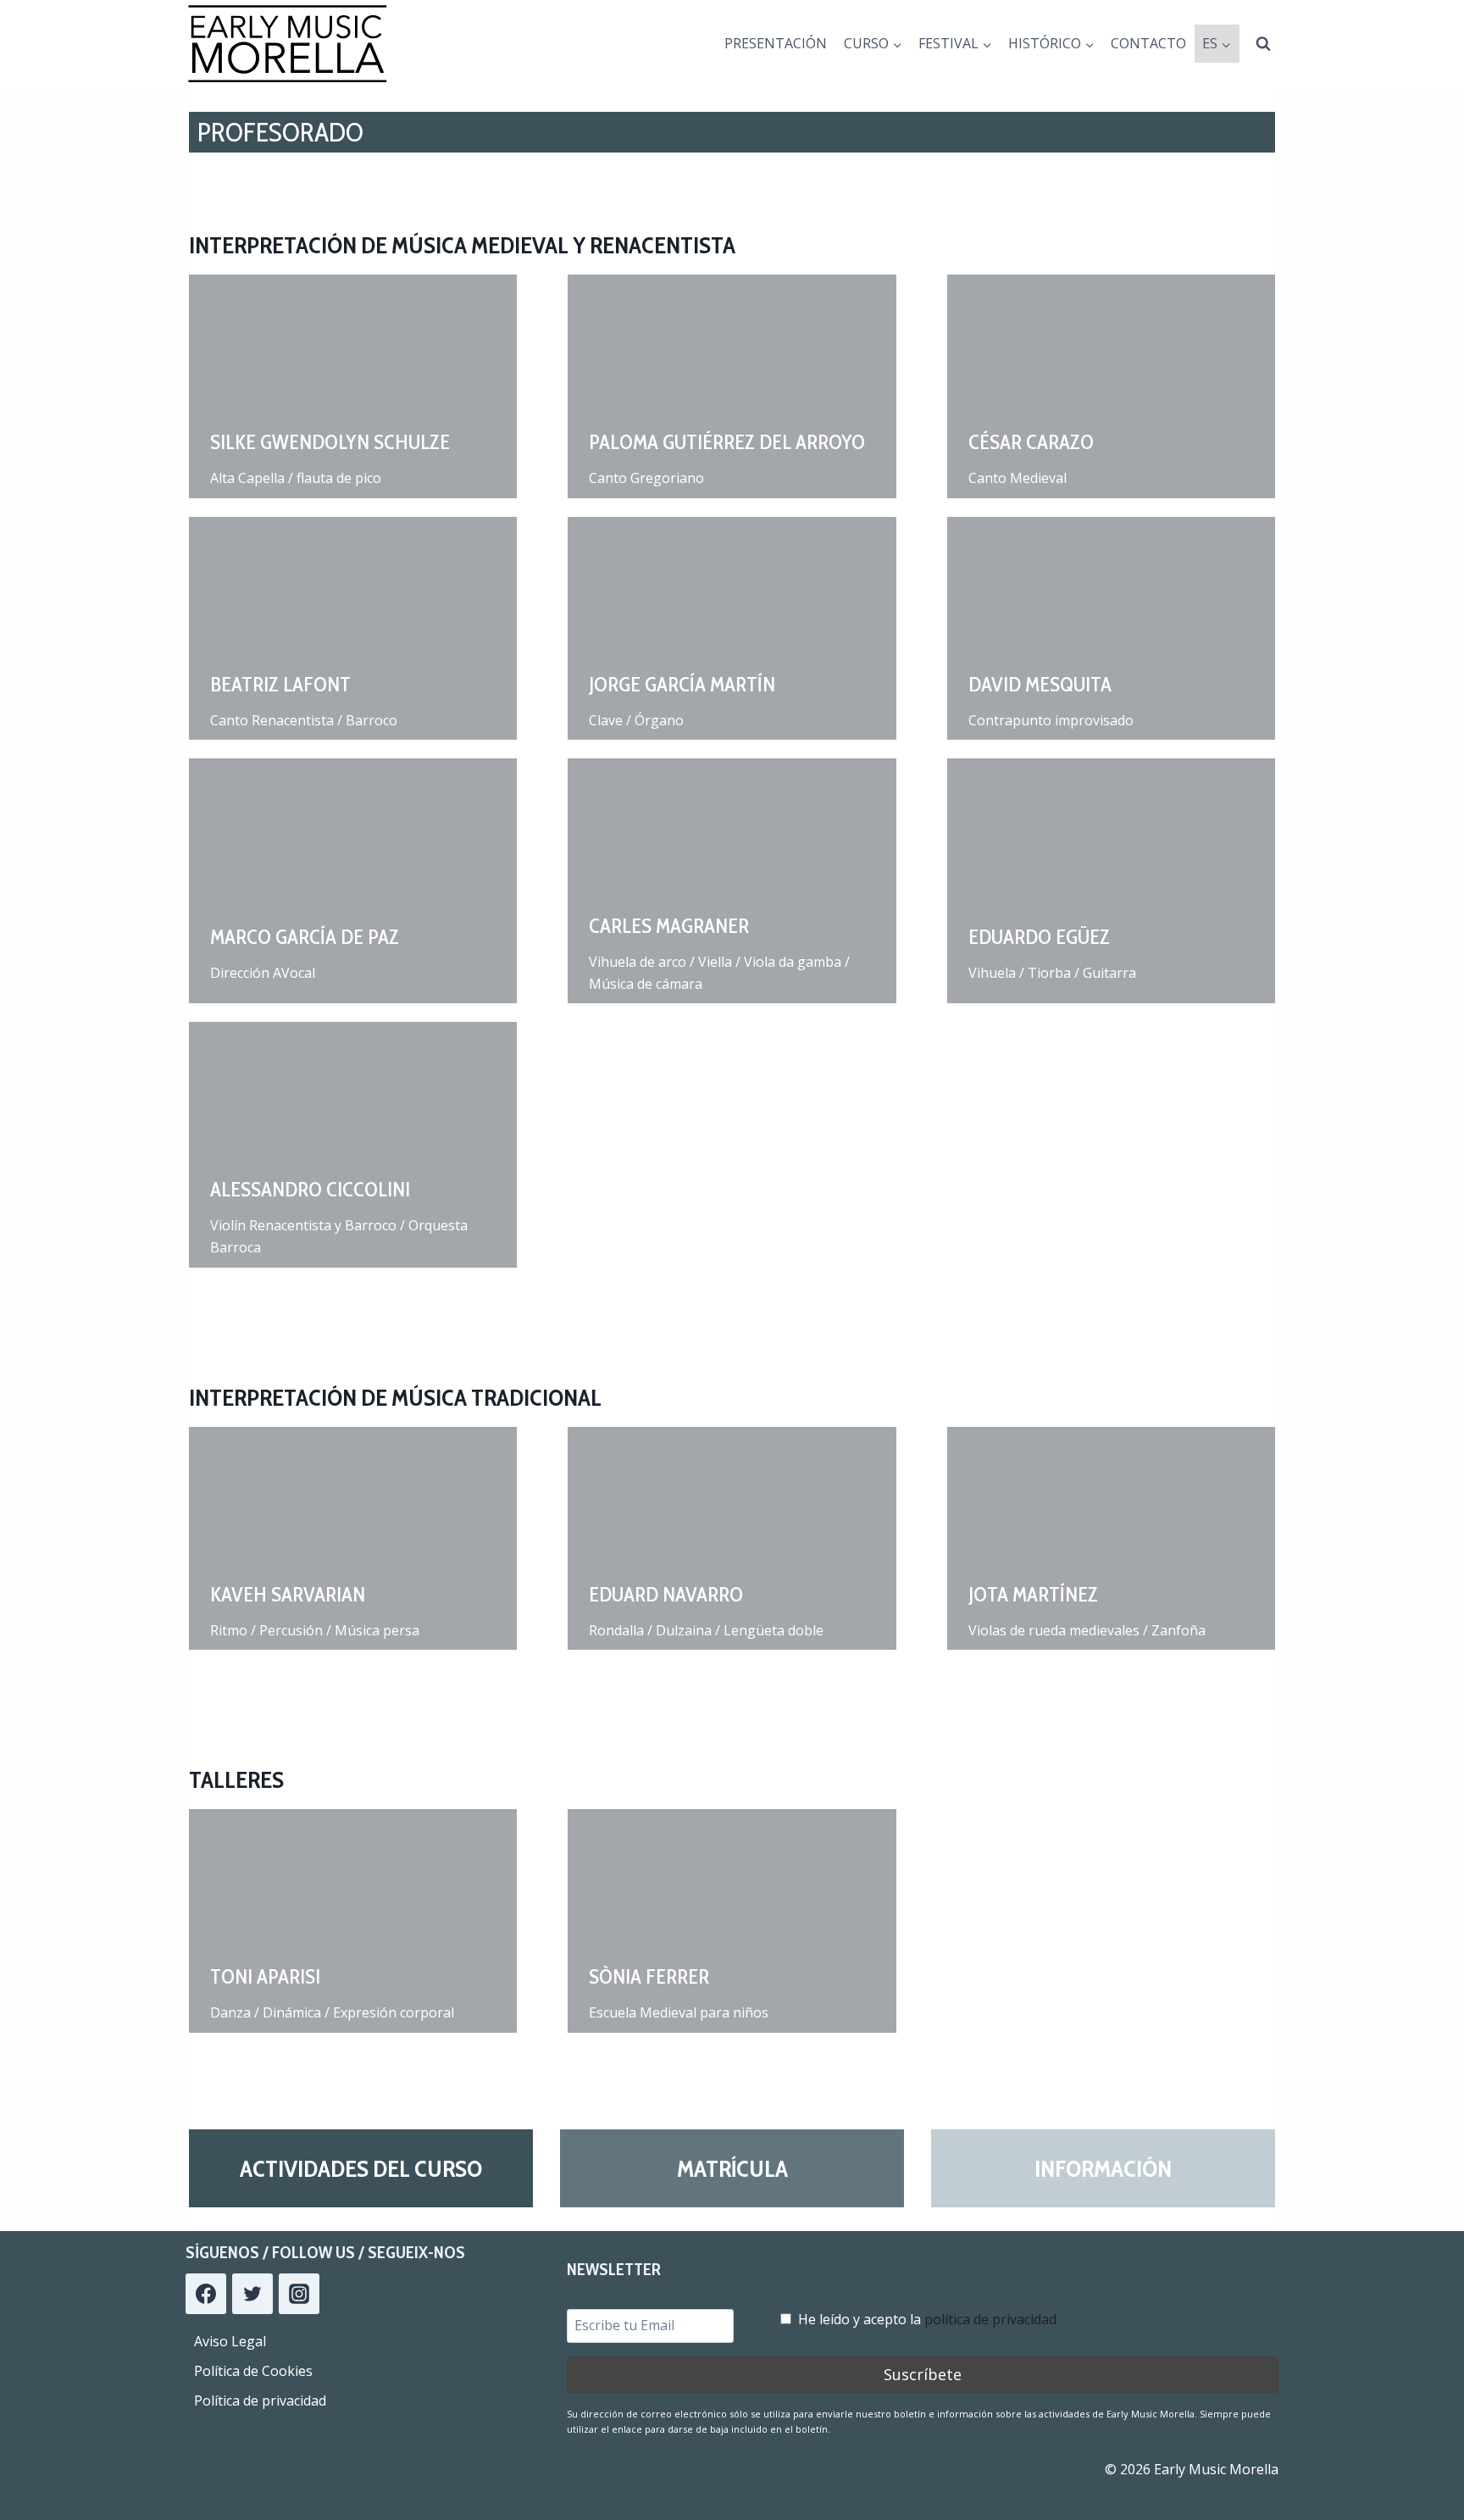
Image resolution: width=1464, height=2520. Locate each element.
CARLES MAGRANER (669, 926)
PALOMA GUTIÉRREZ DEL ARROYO (727, 442)
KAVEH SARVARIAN (288, 1594)
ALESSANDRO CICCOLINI (310, 1189)
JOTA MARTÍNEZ (1033, 1594)
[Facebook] (206, 2294)
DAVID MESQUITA (1040, 684)
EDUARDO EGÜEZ (1039, 937)
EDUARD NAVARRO (666, 1594)
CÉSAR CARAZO (1031, 442)
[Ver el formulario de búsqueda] (1263, 44)
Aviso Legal (230, 2341)
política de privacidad (990, 2319)
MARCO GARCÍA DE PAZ (305, 937)
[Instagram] (299, 2294)
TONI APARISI (265, 1976)
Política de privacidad (260, 2401)
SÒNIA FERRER (649, 1976)
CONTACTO (1148, 43)
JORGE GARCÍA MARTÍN (682, 684)
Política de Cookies (253, 2371)
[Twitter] (252, 2294)
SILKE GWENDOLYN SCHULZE (330, 442)
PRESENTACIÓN (776, 43)
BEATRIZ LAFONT (280, 684)
